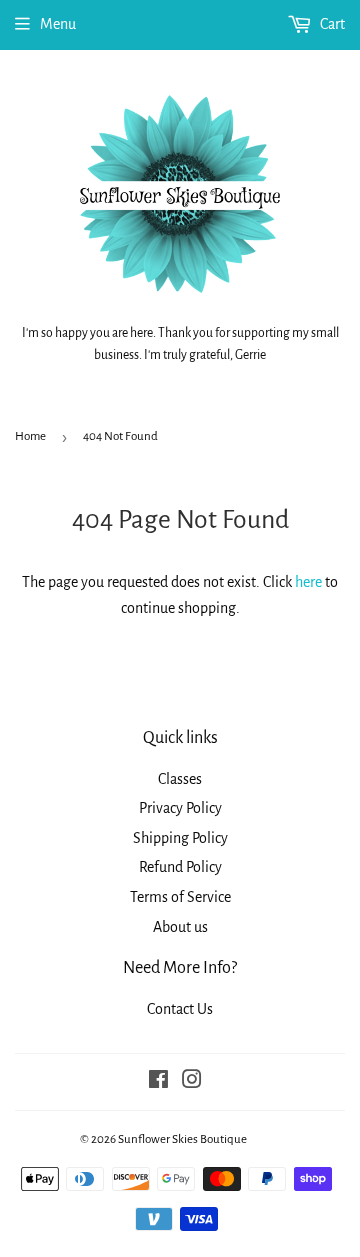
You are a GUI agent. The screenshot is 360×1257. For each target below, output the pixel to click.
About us (180, 927)
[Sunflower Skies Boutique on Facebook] (158, 1082)
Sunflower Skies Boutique (182, 1139)
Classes (180, 779)
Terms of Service (180, 897)
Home (30, 436)
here (308, 582)
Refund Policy (180, 867)
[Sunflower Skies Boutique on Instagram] (192, 1082)
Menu (58, 24)
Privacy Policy (180, 808)
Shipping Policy (180, 838)
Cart (331, 24)
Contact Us (180, 1009)
